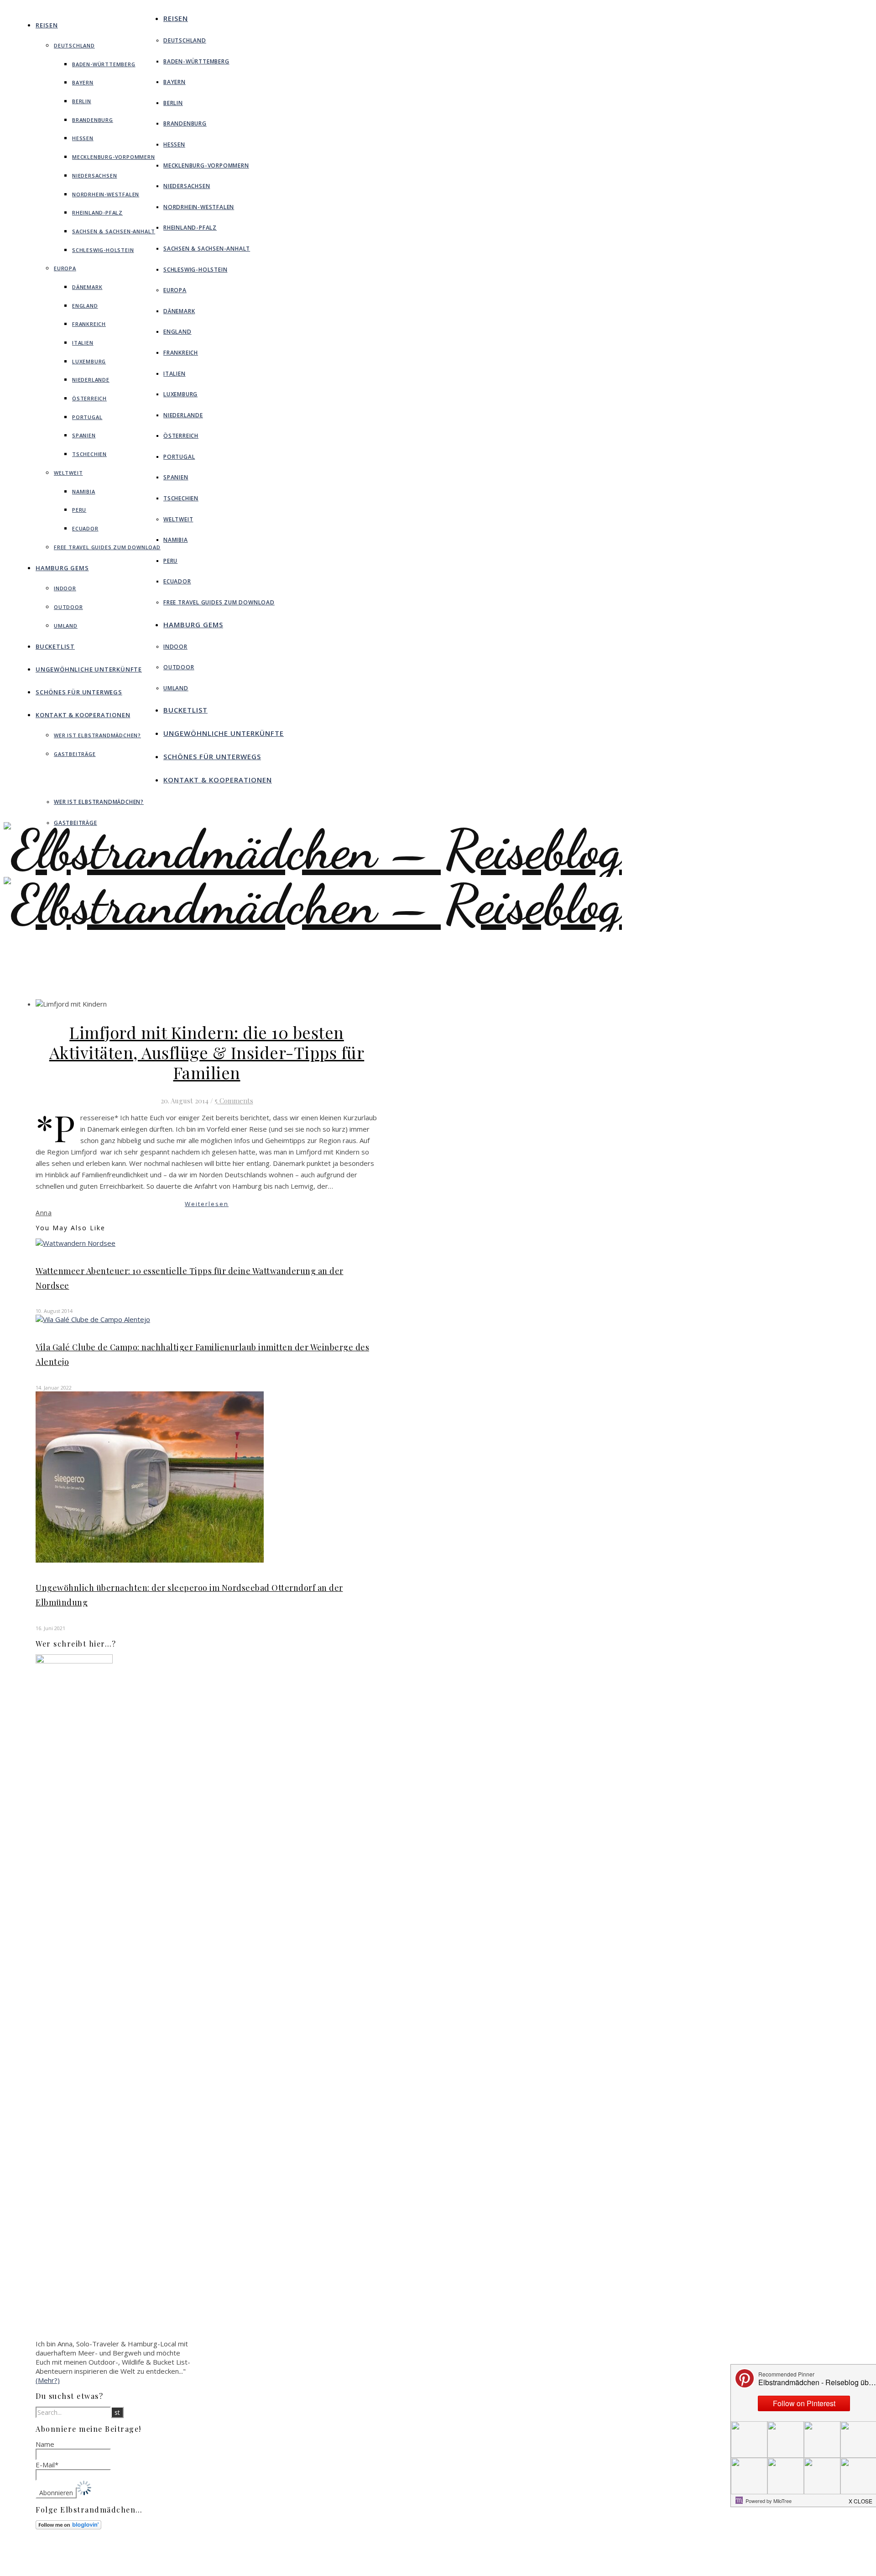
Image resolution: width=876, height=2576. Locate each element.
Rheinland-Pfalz (97, 212)
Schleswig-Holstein (103, 250)
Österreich (89, 398)
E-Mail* (47, 2465)
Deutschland (74, 45)
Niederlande (91, 380)
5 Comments (234, 1101)
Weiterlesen (207, 1204)
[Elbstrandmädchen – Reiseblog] (313, 932)
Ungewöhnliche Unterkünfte (89, 669)
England (85, 306)
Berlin (82, 101)
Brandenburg (93, 120)
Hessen (83, 138)
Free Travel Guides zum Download (107, 547)
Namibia (84, 491)
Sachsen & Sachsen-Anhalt (114, 231)
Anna (44, 1213)
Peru (79, 510)
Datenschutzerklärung (383, 2566)
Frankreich (89, 324)
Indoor (65, 588)
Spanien (84, 435)
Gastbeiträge (75, 754)
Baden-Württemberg (104, 64)
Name (45, 2444)
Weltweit (68, 473)
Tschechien (89, 454)
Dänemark (87, 287)
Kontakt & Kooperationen (83, 715)
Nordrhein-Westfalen (106, 194)
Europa (65, 268)
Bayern (83, 82)
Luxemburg (89, 361)
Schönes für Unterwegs (79, 692)
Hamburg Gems (62, 568)
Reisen (47, 25)
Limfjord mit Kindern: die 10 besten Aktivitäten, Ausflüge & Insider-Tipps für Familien (207, 1052)
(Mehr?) (48, 2380)
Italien (83, 343)
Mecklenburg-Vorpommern (114, 157)
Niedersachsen (94, 176)
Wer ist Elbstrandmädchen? (97, 735)
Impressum (368, 2558)
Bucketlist (55, 646)
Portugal (87, 417)
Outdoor (68, 607)
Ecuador (85, 528)
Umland (66, 626)
